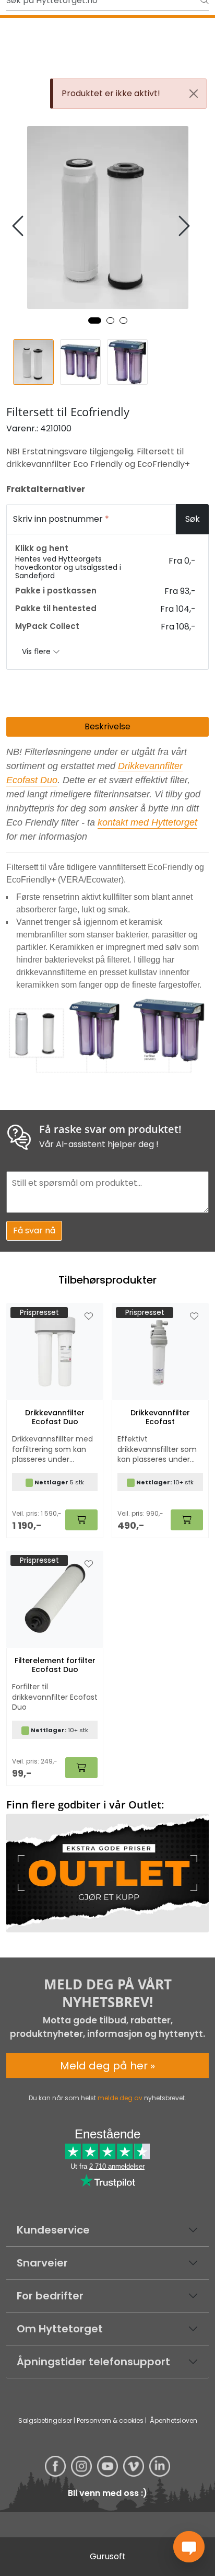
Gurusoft (108, 2556)
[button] (95, 320)
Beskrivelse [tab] (107, 726)
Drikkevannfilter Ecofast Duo (55, 1417)
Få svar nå (34, 1230)
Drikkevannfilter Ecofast (160, 1417)
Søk (193, 519)
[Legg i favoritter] (89, 1316)
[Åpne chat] (189, 2547)
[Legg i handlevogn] (81, 1520)
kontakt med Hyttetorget (147, 822)
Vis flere (37, 651)
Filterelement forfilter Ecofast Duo (55, 1665)
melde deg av (120, 2098)
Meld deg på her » (107, 2066)
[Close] (194, 94)
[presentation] (19, 226)
